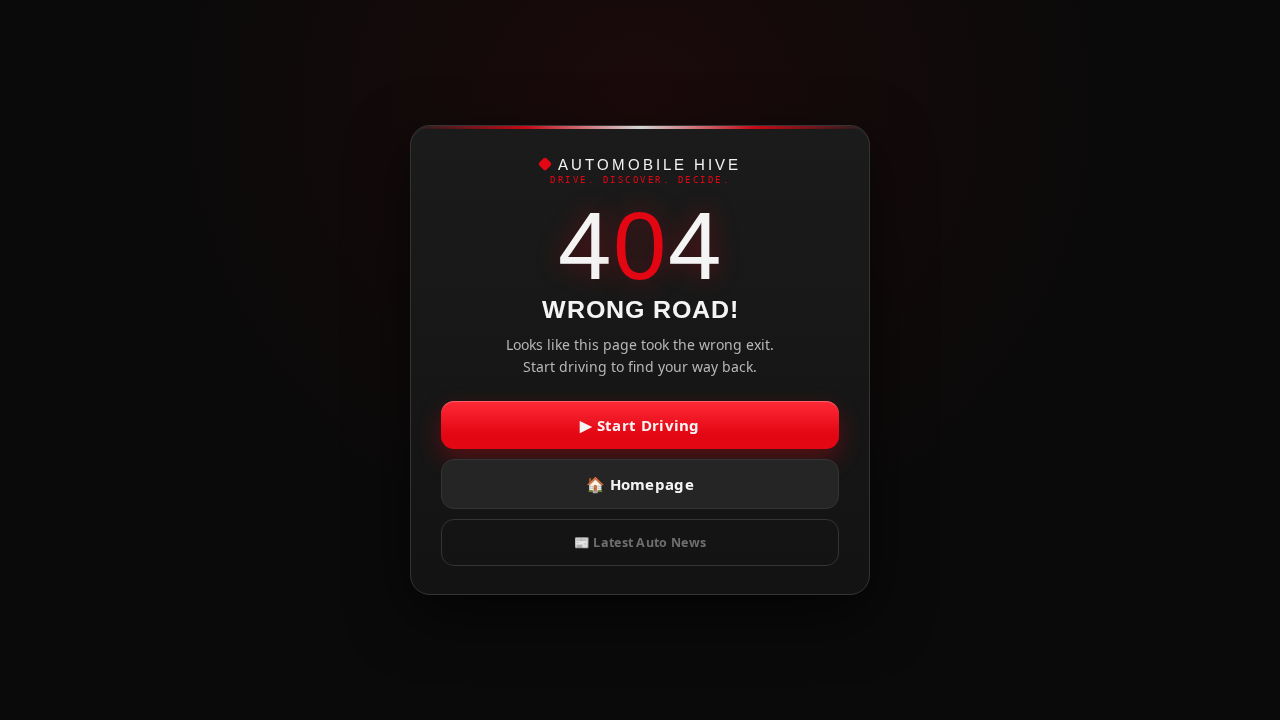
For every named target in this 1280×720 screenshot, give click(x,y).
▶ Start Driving (640, 425)
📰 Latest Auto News (640, 542)
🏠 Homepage (640, 484)
